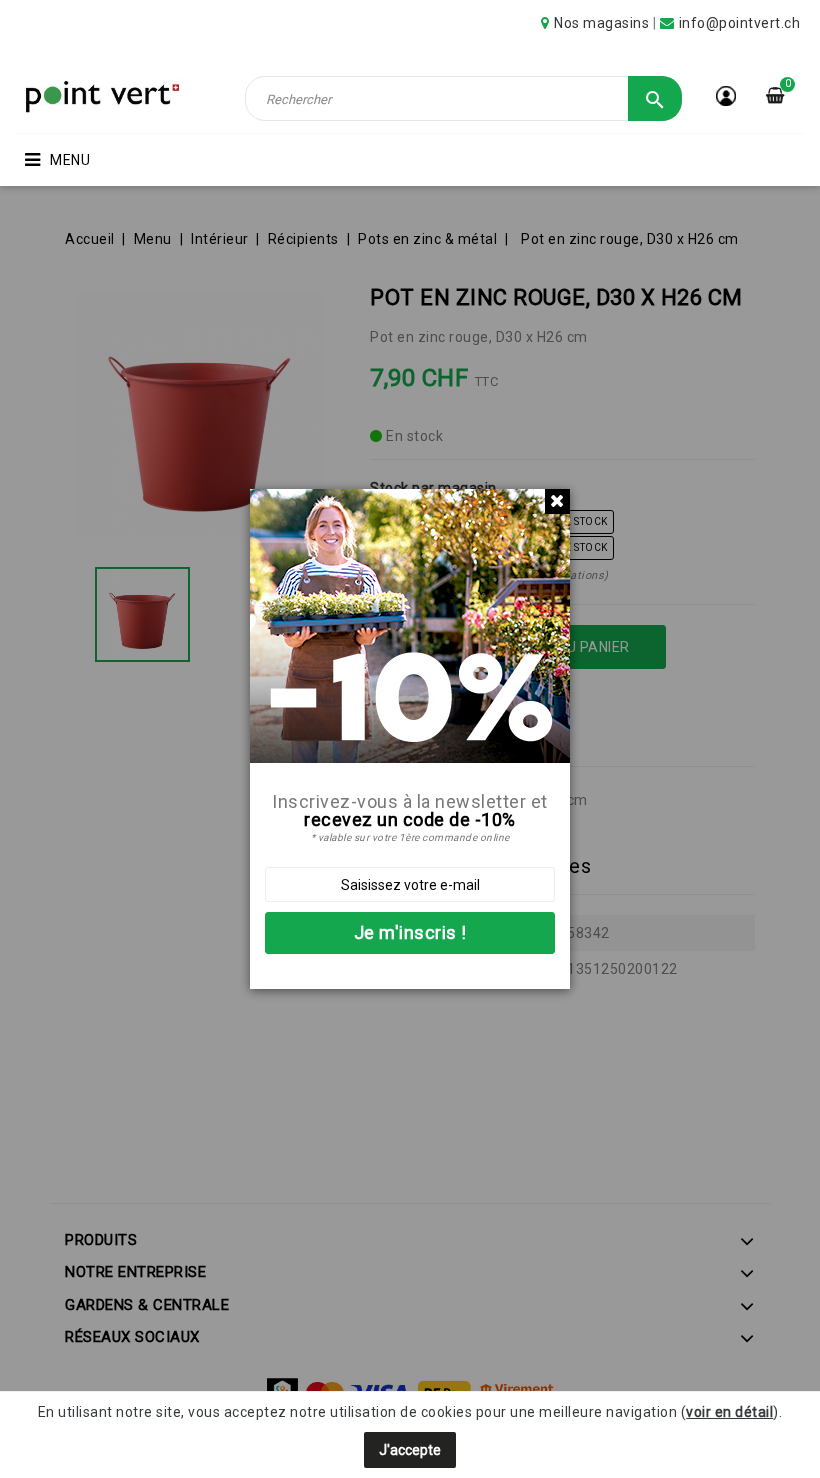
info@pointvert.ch (740, 23)
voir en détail (729, 1412)
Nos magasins (601, 23)
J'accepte (410, 1450)
